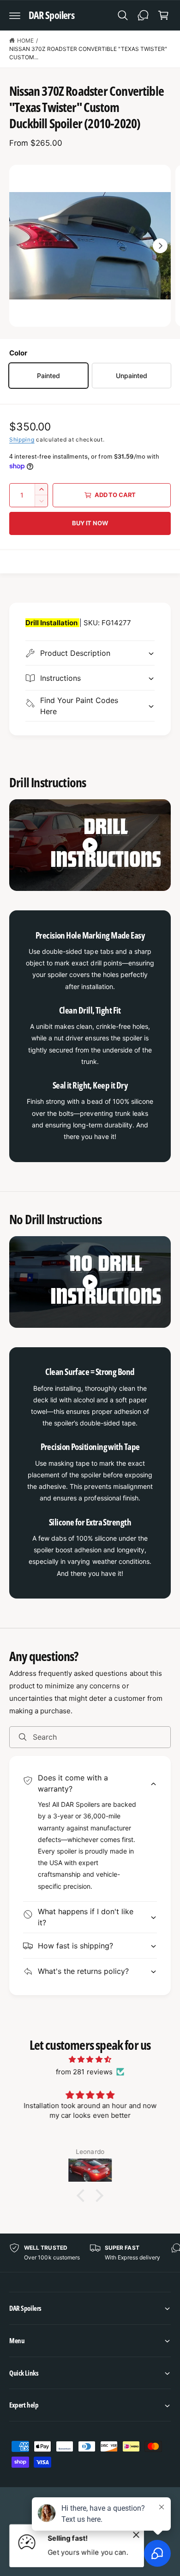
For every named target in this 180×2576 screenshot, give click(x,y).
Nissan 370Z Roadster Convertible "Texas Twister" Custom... (88, 53)
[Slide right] (160, 246)
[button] (15, 15)
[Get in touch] (143, 15)
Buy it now (90, 523)
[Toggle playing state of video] (90, 845)
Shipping (22, 439)
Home (25, 40)
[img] (90, 2059)
